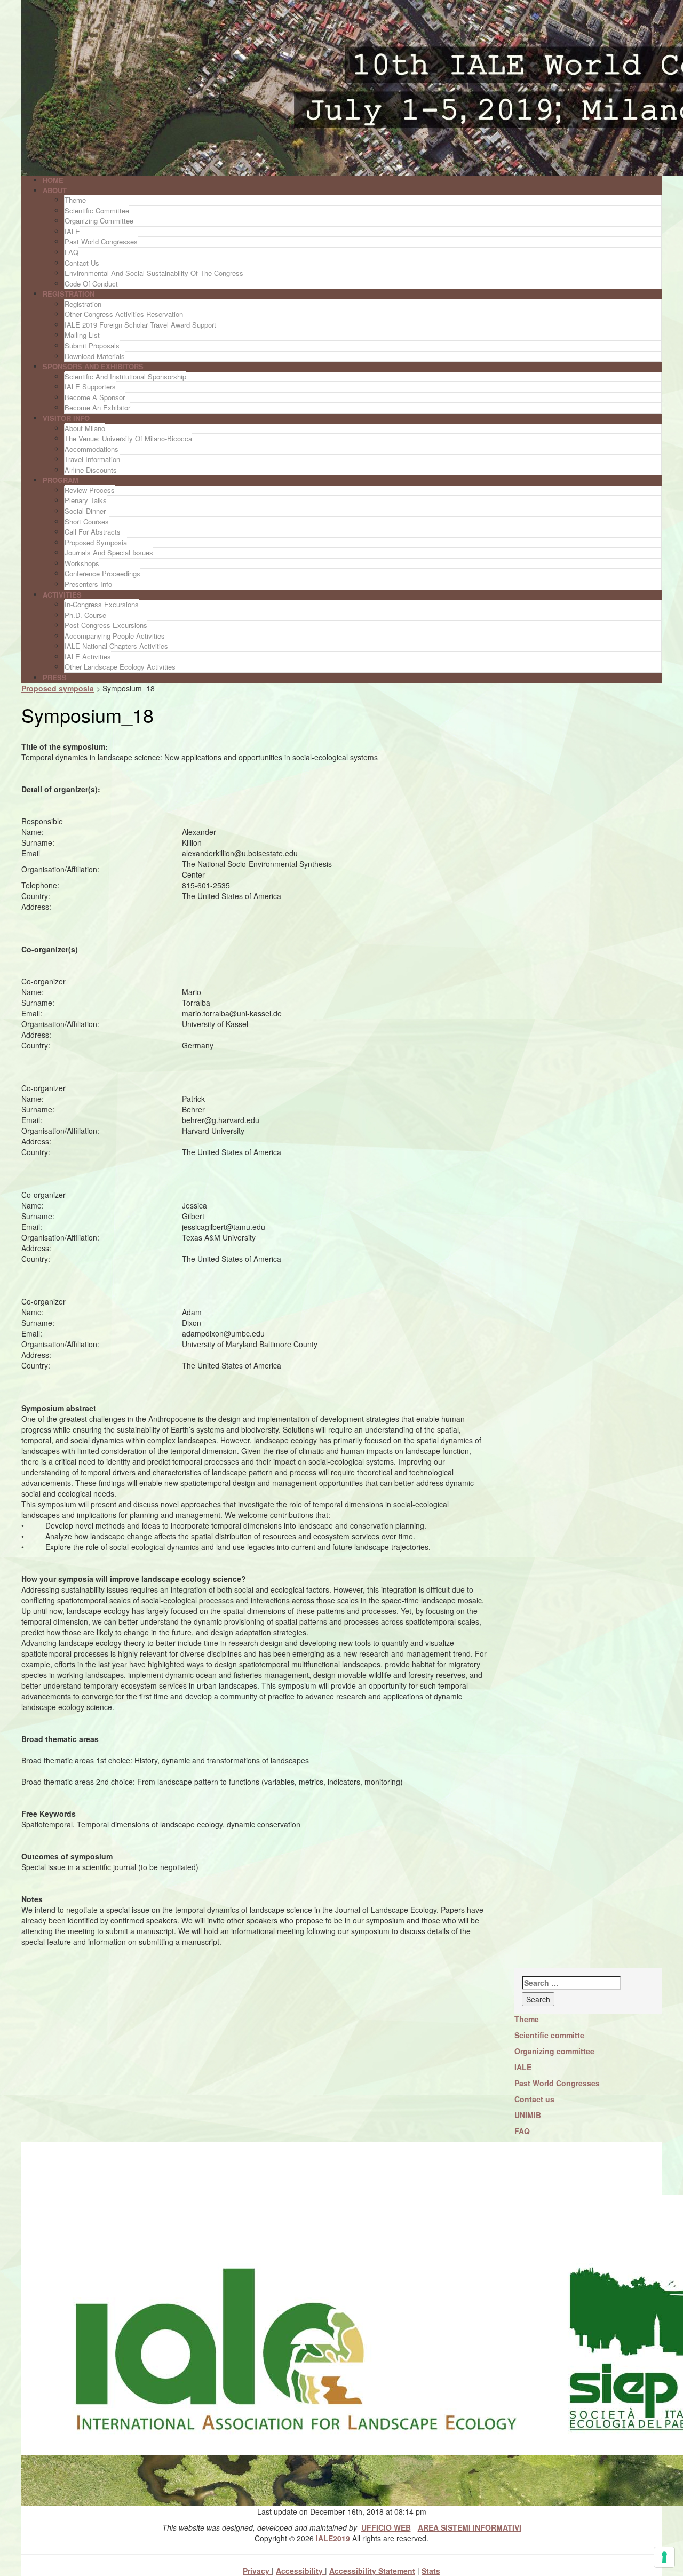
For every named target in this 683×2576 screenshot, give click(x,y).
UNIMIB (528, 2115)
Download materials (95, 356)
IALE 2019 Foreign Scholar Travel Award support (140, 325)
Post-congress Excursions (106, 625)
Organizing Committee (99, 221)
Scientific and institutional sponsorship (125, 376)
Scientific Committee (97, 210)
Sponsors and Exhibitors (93, 366)
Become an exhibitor (97, 407)
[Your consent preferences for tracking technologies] (664, 2557)
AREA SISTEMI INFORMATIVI (470, 2527)
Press (55, 677)
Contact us (82, 263)
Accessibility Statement (372, 2571)
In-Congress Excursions (102, 604)
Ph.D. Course (85, 615)
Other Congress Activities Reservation (124, 314)
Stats (431, 2571)
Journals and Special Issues (109, 552)
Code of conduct (91, 284)
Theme (75, 200)
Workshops (82, 563)
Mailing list (82, 335)
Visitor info (66, 418)
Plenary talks (86, 500)
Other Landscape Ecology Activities (120, 667)
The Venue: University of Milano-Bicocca (128, 438)
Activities (62, 595)
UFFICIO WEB (386, 2527)
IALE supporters (90, 387)
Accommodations (92, 449)
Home (53, 180)
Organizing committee (554, 2051)
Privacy (257, 2571)
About (55, 190)
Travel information (92, 459)
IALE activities (88, 657)
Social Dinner (85, 511)
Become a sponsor (95, 397)
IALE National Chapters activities (116, 646)
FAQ (72, 252)
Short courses (87, 522)
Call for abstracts (93, 532)
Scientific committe (549, 2035)
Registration (69, 294)
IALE (72, 231)
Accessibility (300, 2571)
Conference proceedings (102, 573)
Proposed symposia (96, 542)
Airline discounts (91, 470)
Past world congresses (101, 241)
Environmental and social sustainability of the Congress (154, 273)
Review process (90, 490)
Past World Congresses (557, 2083)
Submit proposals (92, 345)
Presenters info (88, 584)
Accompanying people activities (115, 636)
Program (61, 480)
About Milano (85, 428)
